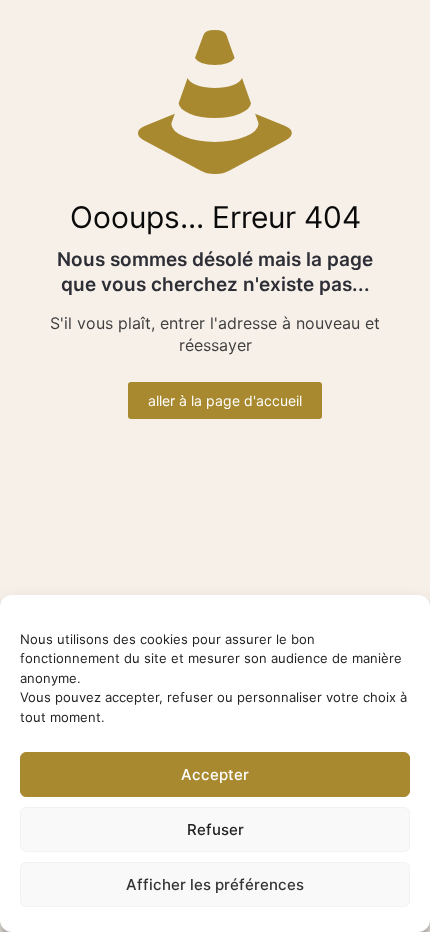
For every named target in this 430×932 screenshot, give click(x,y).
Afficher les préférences (215, 884)
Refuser (215, 829)
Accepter (215, 774)
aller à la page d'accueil (225, 400)
